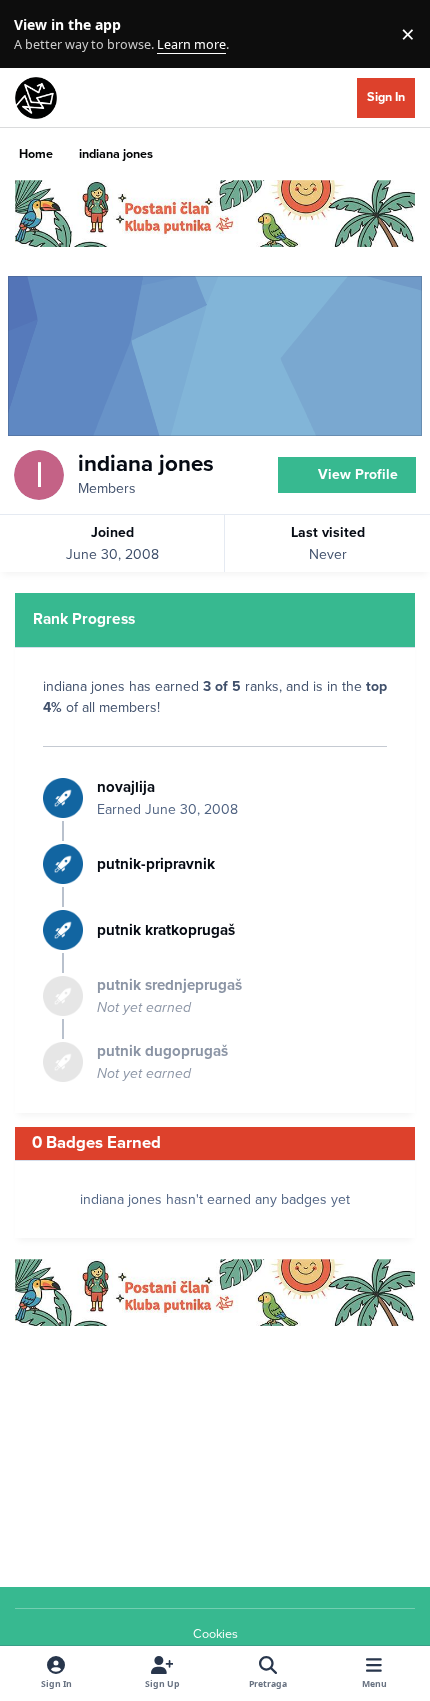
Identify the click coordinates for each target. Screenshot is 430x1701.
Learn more (38, 34)
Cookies (215, 1634)
